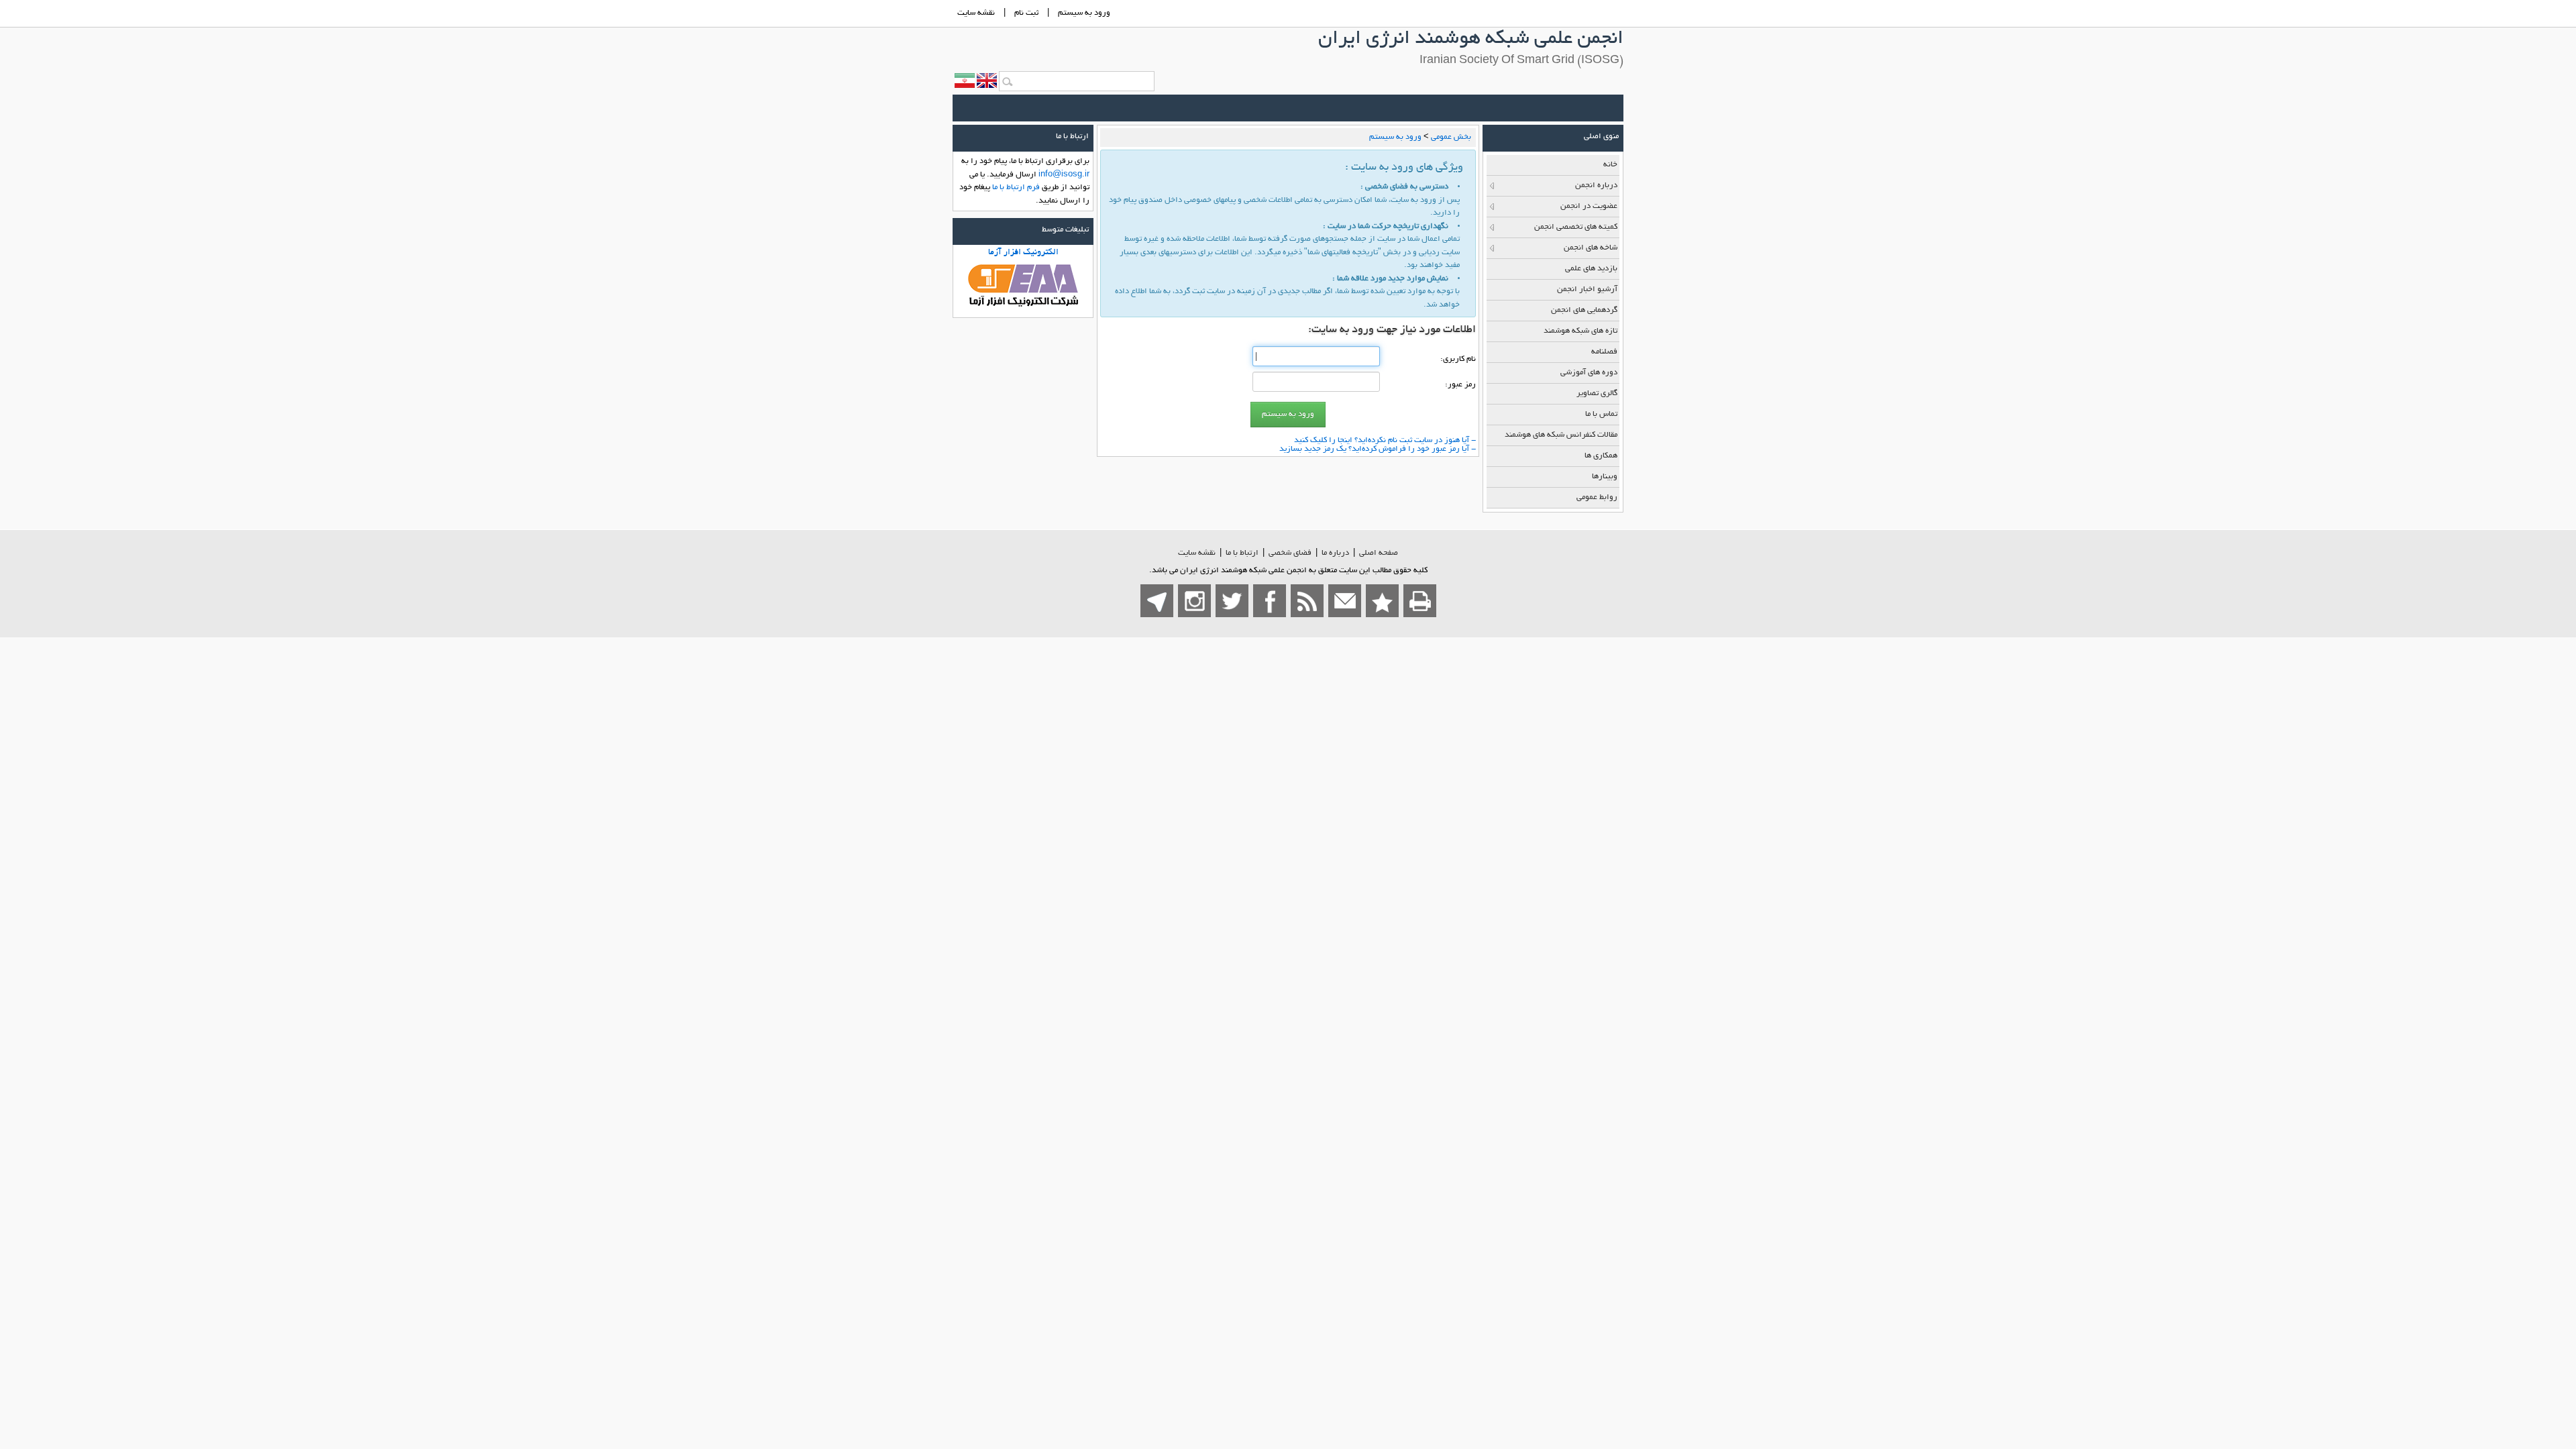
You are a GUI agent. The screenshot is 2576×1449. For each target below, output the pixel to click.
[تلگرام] (1157, 601)
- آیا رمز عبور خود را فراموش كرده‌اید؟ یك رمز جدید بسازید (1378, 449)
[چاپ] (1420, 601)
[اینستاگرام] (1194, 601)
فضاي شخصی (1290, 553)
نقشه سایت (1197, 553)
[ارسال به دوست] (1345, 601)
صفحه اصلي (1379, 553)
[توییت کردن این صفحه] (1232, 601)
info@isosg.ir (1064, 175)
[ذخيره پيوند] (1382, 601)
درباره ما (1335, 553)
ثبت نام (1026, 13)
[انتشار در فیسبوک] (1270, 601)
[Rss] (1307, 601)
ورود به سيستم (1084, 13)
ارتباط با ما (1242, 553)
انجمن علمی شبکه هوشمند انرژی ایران (1471, 40)
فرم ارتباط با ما (1016, 187)
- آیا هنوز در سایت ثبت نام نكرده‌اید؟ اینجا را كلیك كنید (1385, 440)
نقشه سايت (976, 13)
